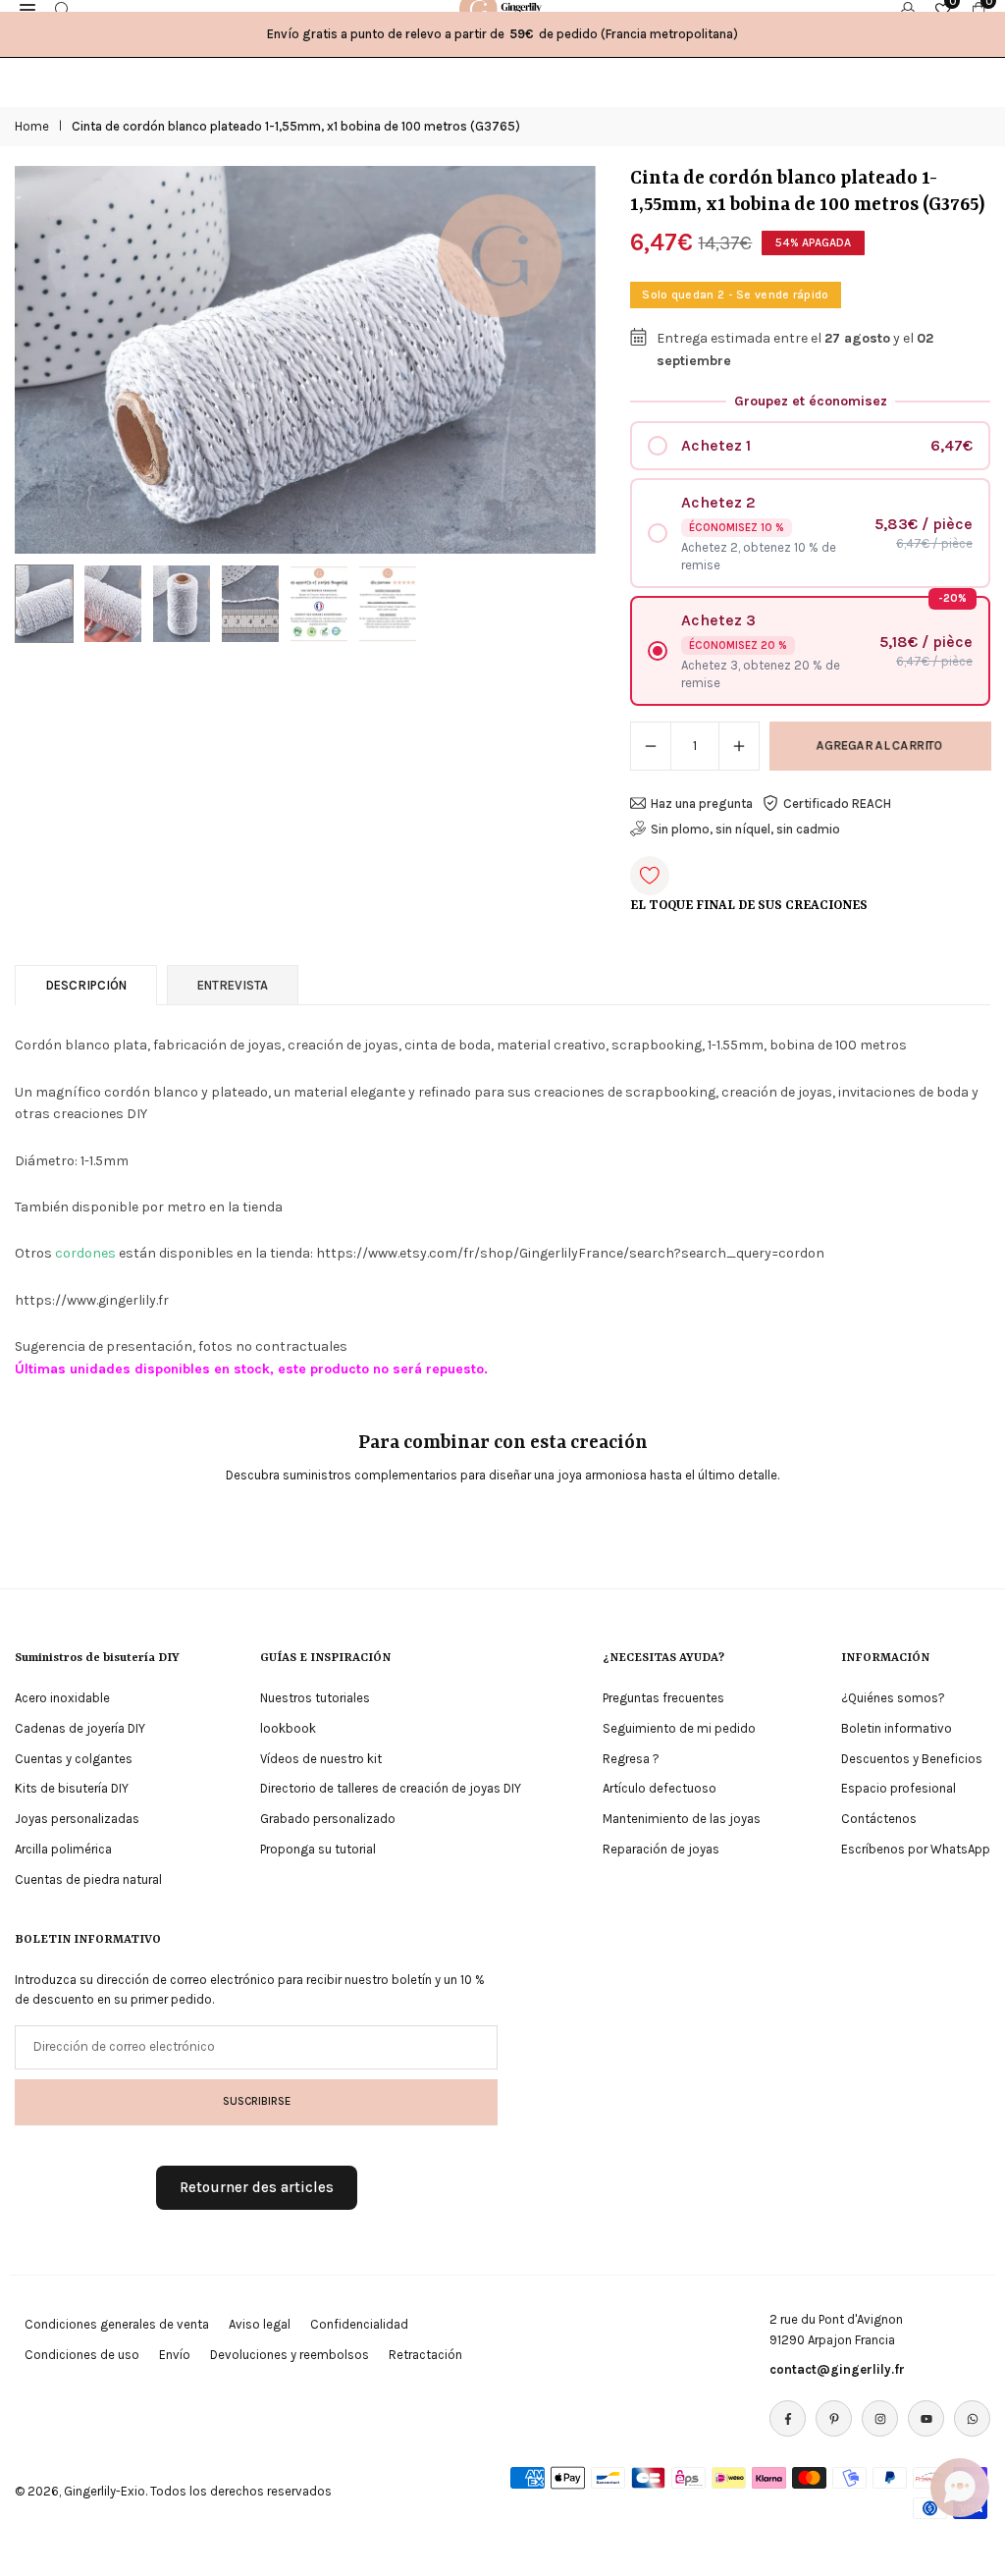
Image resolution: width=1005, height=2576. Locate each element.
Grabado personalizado (328, 1819)
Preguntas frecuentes (663, 1698)
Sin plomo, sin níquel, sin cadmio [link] (745, 829)
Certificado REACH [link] (837, 804)
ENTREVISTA (233, 985)
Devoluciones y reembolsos (290, 2355)
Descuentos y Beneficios (912, 1759)
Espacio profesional (899, 1788)
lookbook (288, 1728)
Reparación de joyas (661, 1849)
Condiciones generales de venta (117, 2324)
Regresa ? (631, 1759)
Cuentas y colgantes (74, 1759)
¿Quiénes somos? (893, 1698)
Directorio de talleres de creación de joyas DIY (391, 1788)
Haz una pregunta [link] (702, 804)
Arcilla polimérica (63, 1849)
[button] (561, 360)
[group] (305, 360)
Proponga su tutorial (318, 1849)
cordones (85, 1253)
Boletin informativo (897, 1728)
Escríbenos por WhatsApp (916, 1849)
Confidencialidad (359, 2324)
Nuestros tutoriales (315, 1698)
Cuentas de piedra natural (88, 1879)
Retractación (425, 2355)
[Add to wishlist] (650, 876)
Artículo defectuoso (660, 1788)
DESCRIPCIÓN (86, 985)
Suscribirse (257, 2101)
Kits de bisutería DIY (72, 1788)
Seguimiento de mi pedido (679, 1728)
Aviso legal (260, 2324)
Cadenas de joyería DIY (80, 1728)
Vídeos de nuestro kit (321, 1759)
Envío (175, 2355)
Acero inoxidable (62, 1698)
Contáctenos (879, 1819)
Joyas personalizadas (77, 1819)
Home (32, 126)
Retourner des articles (257, 2187)
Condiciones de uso (82, 2355)
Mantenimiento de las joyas (682, 1819)
